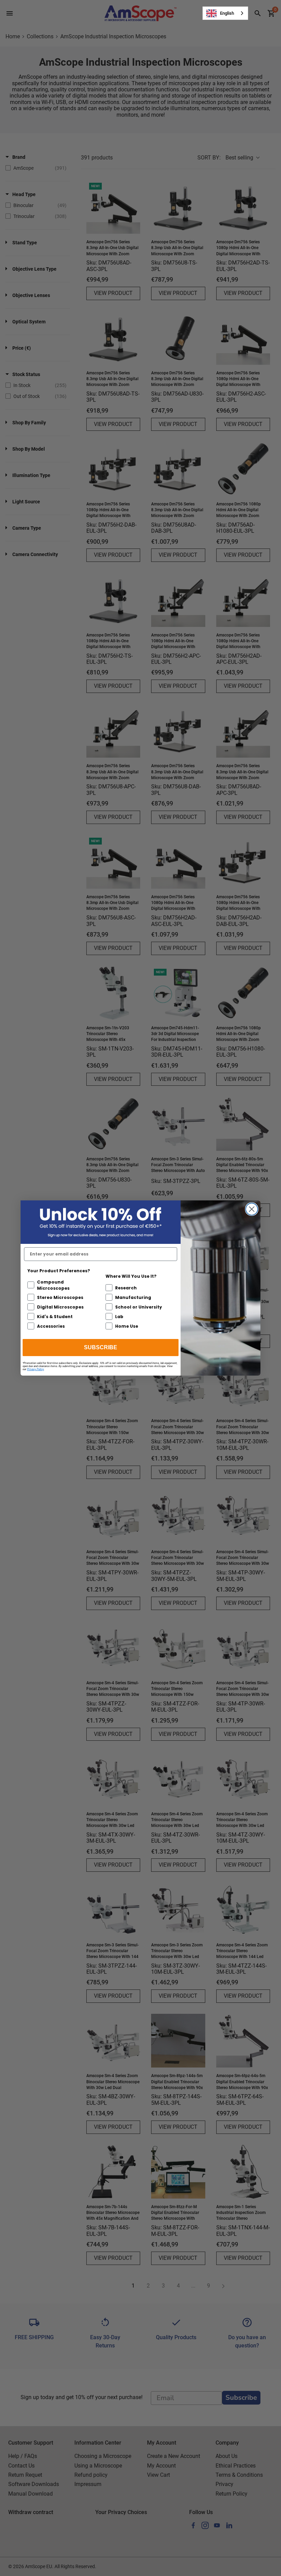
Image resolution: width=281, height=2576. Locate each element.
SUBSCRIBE (101, 1347)
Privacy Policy (35, 1369)
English (227, 13)
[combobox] (225, 13)
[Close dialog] (252, 1209)
